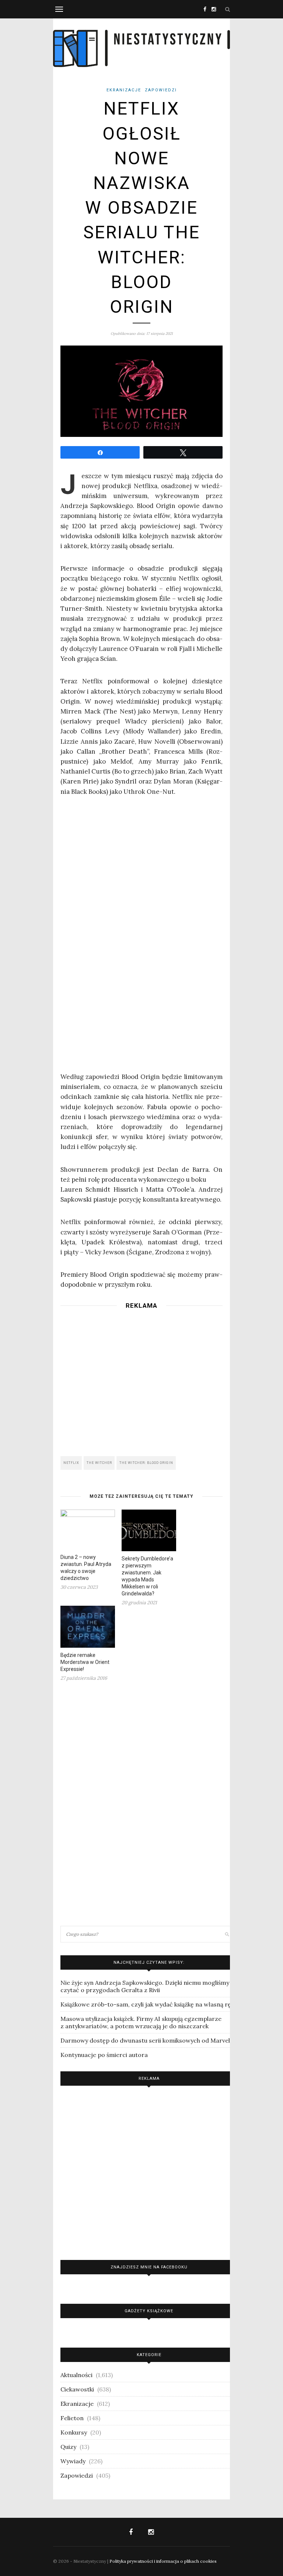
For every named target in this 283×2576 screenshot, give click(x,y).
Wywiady (73, 2461)
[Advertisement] (141, 1380)
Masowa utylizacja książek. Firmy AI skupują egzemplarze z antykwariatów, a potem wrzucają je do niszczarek (141, 2022)
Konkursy (74, 2432)
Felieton (72, 2418)
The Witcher (99, 1463)
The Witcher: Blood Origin (146, 1463)
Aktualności (76, 2375)
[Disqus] (141, 1803)
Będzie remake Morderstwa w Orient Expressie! (85, 1662)
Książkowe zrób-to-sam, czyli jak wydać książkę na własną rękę (149, 2004)
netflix (71, 1463)
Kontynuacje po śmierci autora (104, 2055)
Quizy (68, 2447)
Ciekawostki (77, 2389)
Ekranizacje (124, 90)
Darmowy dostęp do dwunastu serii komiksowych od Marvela (147, 2040)
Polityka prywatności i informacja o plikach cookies (163, 2561)
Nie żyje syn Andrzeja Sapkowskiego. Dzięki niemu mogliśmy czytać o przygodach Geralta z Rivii (145, 1986)
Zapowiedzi (161, 90)
